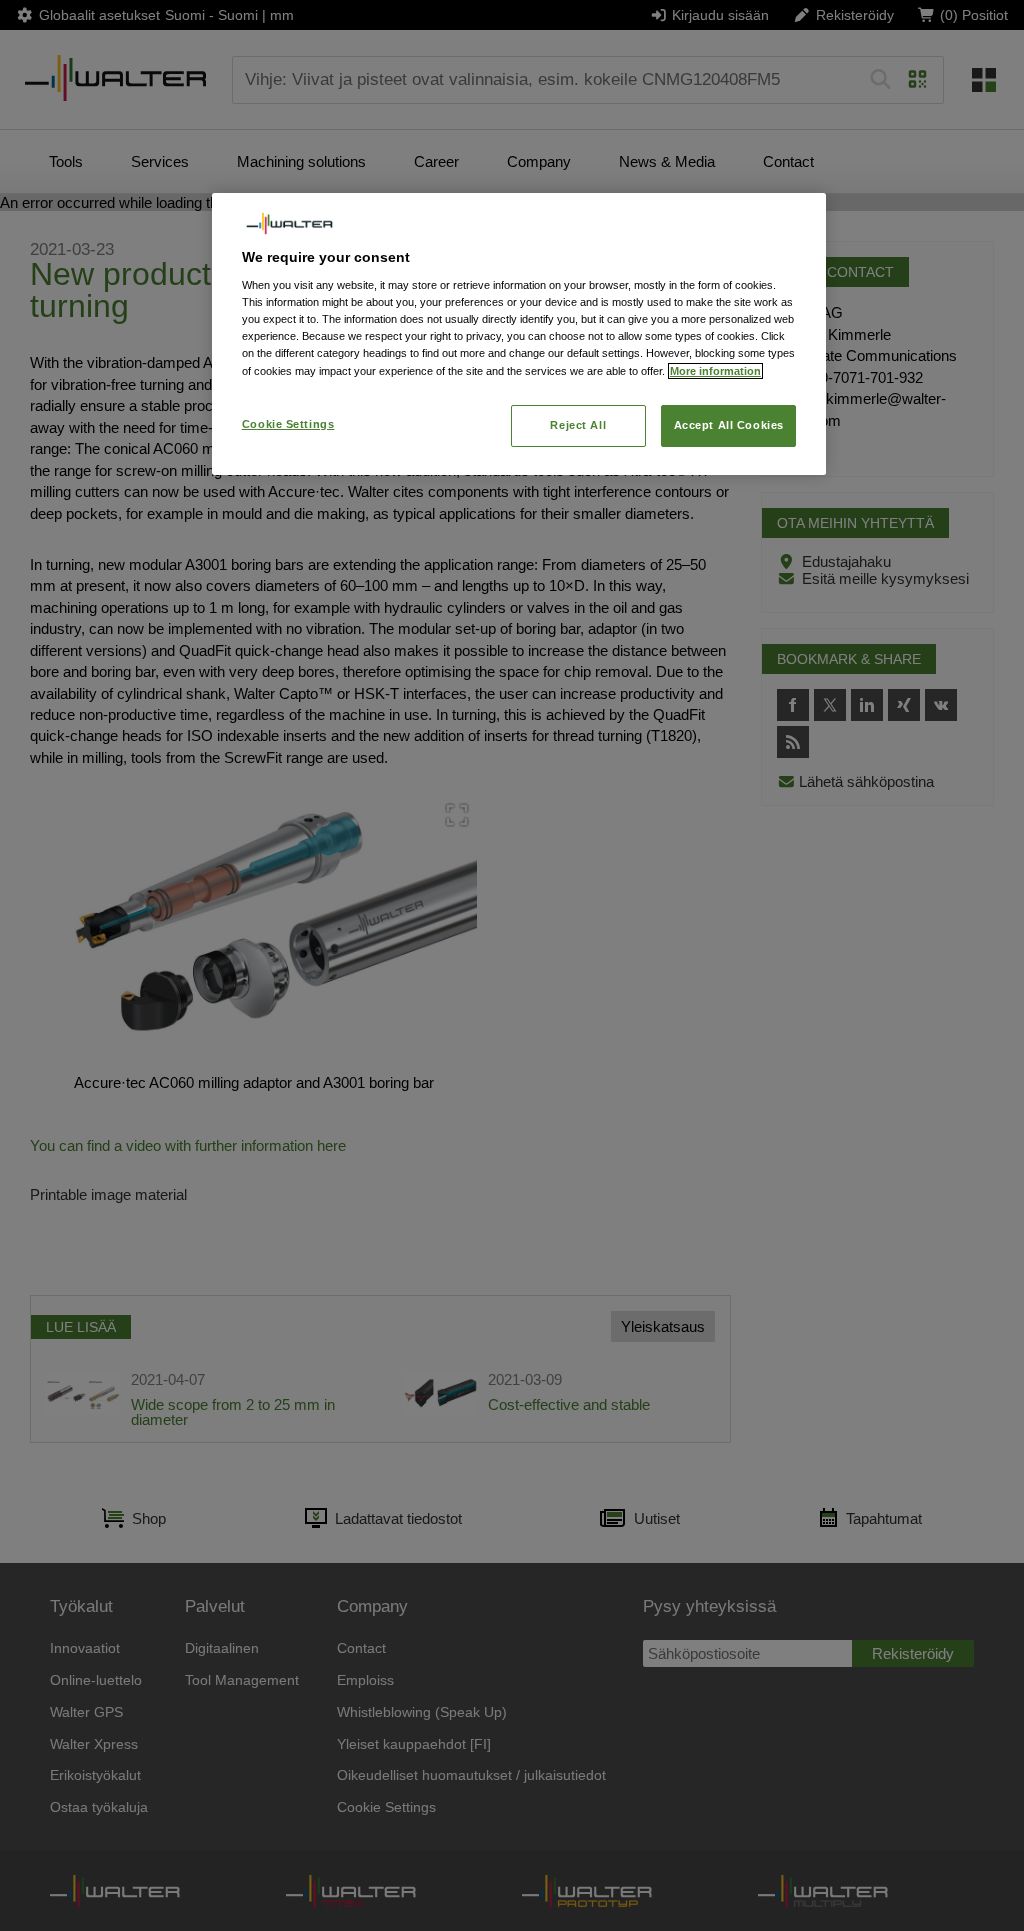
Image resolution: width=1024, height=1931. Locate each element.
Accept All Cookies (729, 425)
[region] (519, 333)
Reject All (578, 425)
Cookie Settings (288, 424)
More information (715, 371)
